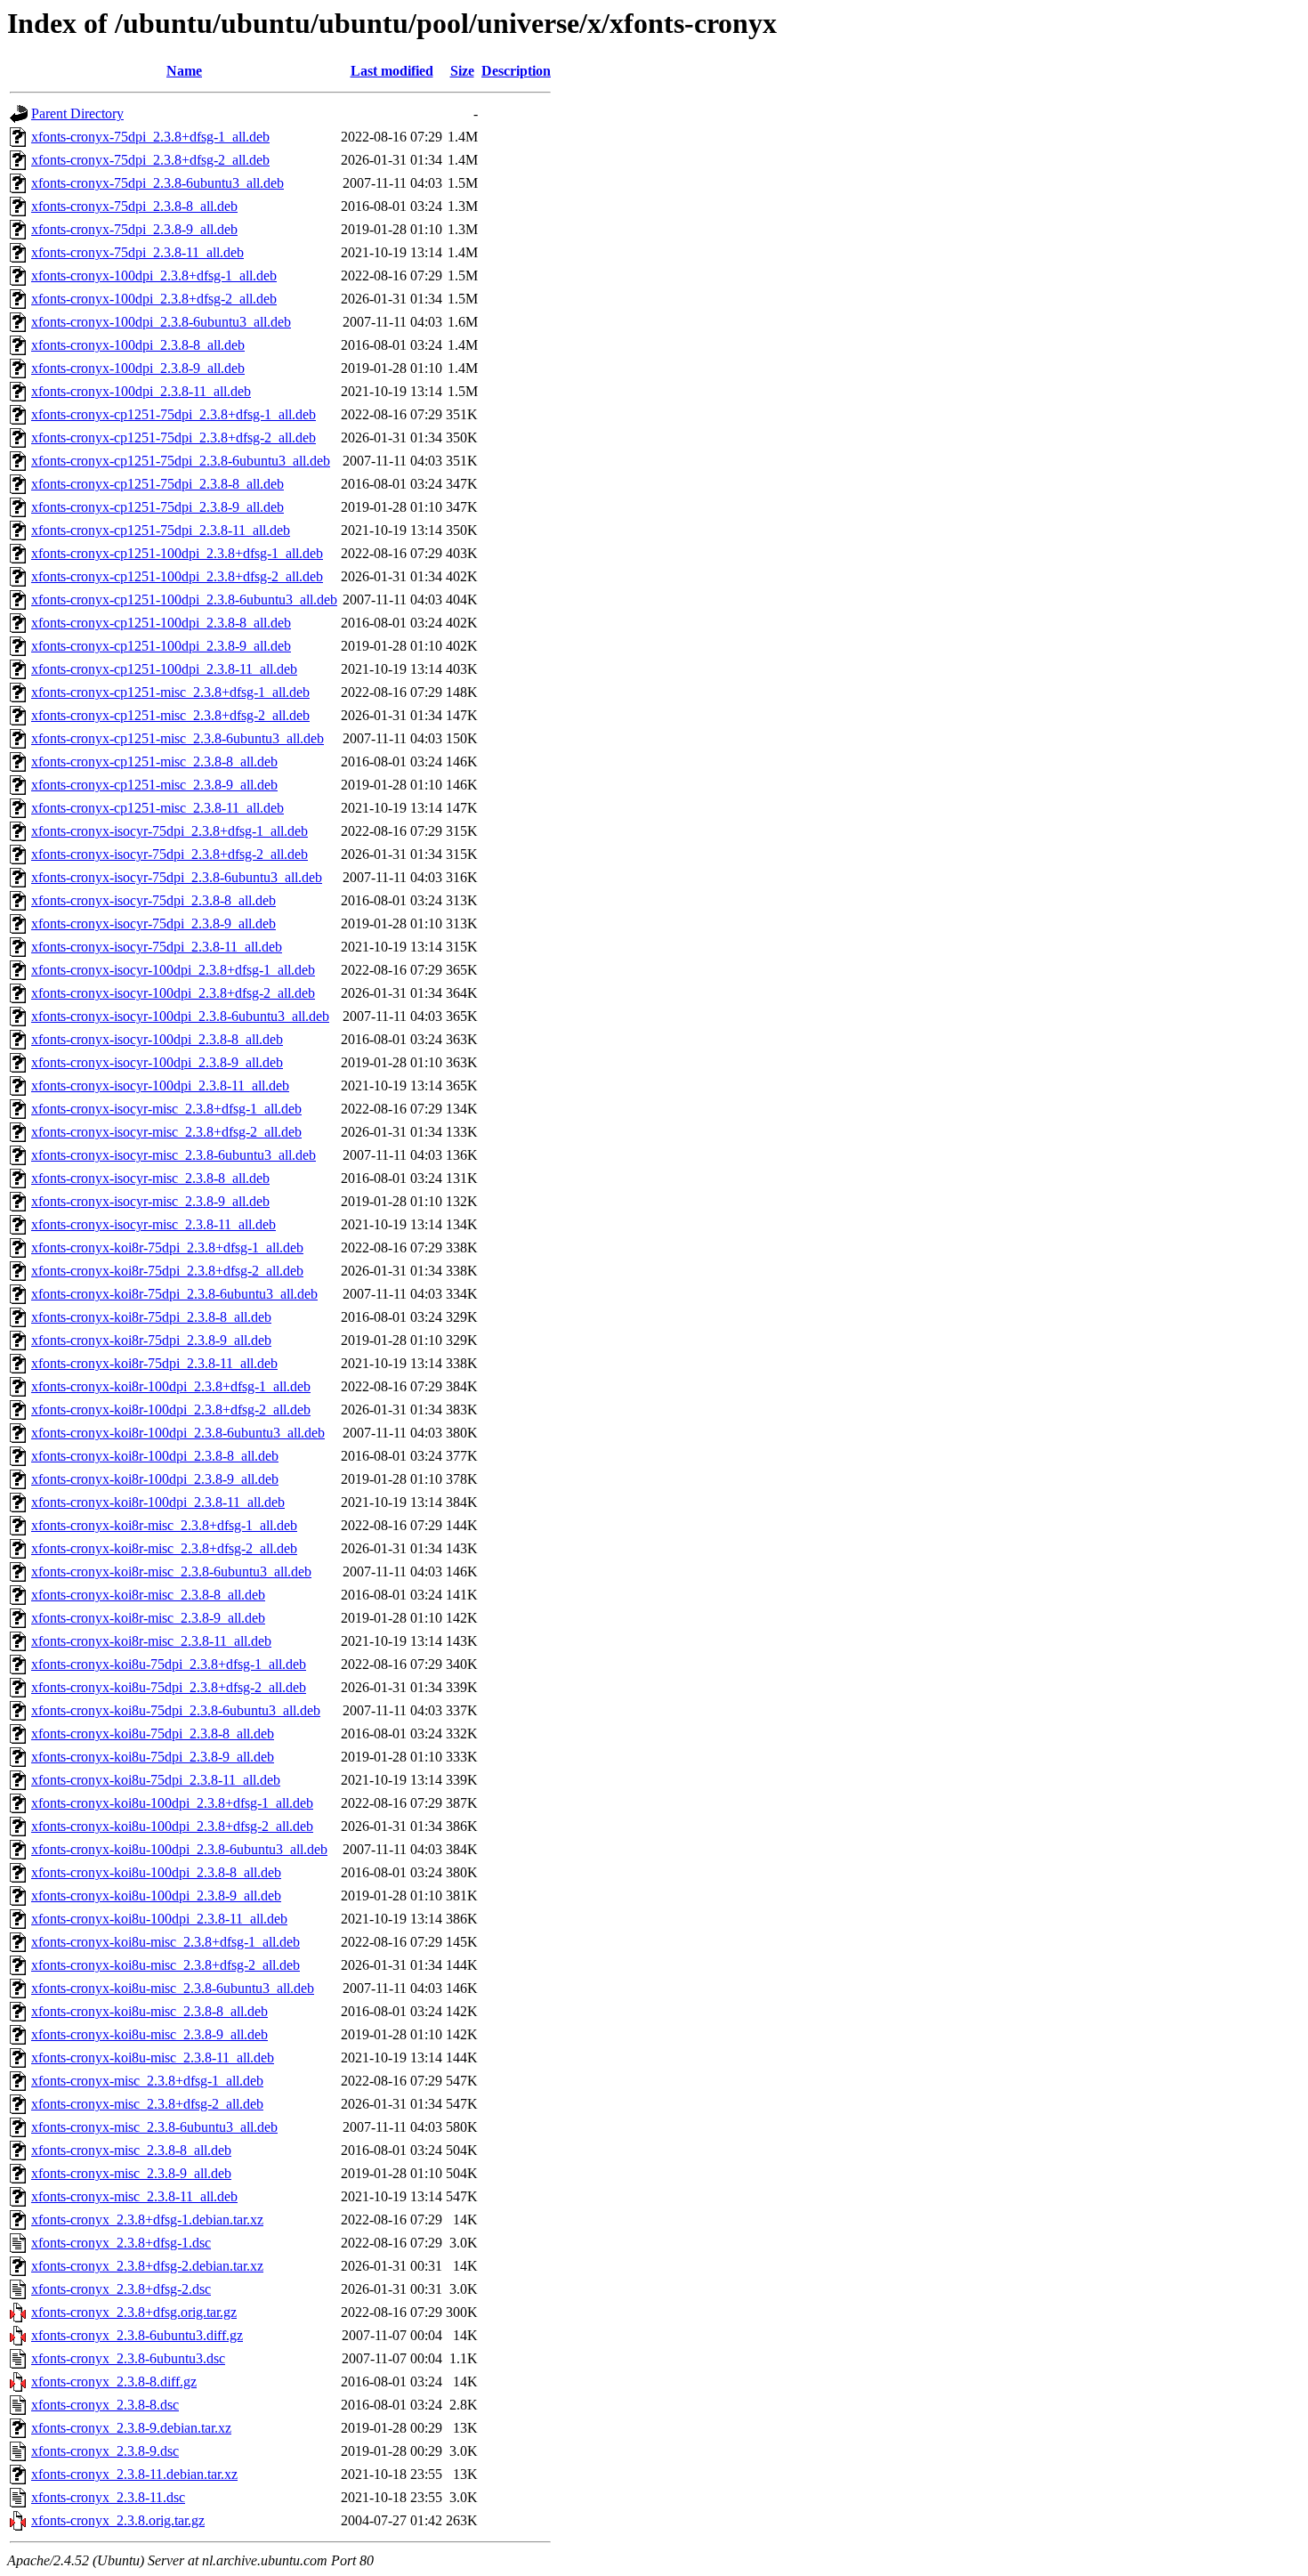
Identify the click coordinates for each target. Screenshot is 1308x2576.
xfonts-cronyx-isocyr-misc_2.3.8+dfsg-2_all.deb (166, 1132)
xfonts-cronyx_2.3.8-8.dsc (105, 2405)
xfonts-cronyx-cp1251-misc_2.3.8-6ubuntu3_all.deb (178, 738)
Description (516, 71)
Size (462, 71)
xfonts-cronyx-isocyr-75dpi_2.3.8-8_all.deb (153, 900)
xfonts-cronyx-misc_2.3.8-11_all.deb (134, 2196)
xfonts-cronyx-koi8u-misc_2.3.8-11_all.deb (153, 2058)
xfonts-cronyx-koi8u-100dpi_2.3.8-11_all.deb (159, 1919)
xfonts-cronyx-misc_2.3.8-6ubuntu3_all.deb (154, 2127)
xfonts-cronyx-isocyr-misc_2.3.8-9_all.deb (150, 1201)
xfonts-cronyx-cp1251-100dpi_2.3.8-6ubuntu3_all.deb (184, 599)
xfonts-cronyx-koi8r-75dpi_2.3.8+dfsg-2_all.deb (167, 1271)
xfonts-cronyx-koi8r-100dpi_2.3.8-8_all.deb (155, 1456)
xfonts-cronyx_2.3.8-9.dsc (105, 2451)
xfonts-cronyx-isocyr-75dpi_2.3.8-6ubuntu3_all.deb (177, 877)
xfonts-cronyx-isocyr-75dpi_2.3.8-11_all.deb (157, 947)
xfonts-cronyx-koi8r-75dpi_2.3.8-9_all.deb (151, 1340)
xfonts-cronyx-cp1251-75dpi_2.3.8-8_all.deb (157, 484)
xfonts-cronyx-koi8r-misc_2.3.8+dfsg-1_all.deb (164, 1525)
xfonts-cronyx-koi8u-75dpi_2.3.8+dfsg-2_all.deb (169, 1687)
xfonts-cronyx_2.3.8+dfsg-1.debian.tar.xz (147, 2220)
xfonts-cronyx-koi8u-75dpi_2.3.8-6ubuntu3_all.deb (176, 1710)
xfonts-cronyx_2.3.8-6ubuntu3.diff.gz (137, 2335)
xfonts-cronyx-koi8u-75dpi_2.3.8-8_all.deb (153, 1734)
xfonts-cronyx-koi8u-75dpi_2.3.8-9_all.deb (153, 1757)
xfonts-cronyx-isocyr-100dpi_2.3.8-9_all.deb (157, 1062)
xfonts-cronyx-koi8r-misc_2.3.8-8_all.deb (148, 1595)
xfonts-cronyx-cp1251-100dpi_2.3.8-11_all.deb (164, 669)
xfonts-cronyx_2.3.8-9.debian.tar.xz (131, 2428)
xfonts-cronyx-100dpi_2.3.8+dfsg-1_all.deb (154, 275)
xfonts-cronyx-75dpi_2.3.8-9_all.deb (134, 229)
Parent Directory (77, 113)
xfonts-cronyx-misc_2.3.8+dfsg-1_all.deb (147, 2081)
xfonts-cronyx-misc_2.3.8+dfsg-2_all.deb (147, 2104)
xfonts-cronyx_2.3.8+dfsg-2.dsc (121, 2289)
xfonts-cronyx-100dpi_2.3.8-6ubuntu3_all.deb (161, 322)
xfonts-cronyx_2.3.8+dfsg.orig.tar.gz (134, 2312)
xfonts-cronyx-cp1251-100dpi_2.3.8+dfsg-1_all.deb (177, 553)
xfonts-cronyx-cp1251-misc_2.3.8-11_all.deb (157, 808)
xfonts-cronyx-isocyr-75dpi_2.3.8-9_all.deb (153, 923)
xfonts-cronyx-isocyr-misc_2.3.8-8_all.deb (150, 1178)
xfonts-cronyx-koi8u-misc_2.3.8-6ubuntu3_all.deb (173, 1988)
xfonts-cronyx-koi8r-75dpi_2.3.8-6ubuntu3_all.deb (174, 1294)
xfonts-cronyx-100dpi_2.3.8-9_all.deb (138, 368)
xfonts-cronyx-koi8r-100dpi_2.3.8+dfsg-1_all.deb (171, 1386)
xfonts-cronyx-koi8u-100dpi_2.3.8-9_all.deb (156, 1896)
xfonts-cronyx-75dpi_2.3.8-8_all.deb (134, 206)
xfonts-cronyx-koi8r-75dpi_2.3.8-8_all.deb (151, 1317)
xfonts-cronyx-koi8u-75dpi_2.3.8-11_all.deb (156, 1780)
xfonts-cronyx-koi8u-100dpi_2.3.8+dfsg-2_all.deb (172, 1826)
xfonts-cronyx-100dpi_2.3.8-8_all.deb (138, 345)
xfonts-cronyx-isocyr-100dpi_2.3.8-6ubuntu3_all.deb (180, 1016)
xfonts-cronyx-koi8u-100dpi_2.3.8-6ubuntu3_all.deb (179, 1849)
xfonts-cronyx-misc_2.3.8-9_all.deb (131, 2173)
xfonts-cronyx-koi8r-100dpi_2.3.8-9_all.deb (155, 1479)
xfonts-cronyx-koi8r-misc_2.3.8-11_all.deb (151, 1641)
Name (184, 71)
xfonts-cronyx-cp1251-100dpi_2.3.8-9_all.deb (161, 646)
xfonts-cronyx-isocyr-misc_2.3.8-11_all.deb (153, 1224)
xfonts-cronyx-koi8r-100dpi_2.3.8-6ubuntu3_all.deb (178, 1433)
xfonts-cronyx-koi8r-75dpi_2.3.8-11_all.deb (154, 1363)
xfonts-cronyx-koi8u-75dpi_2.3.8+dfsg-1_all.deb (169, 1664)
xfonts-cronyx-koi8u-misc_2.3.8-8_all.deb (149, 2011)
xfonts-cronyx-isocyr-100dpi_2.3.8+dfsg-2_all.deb (173, 993)
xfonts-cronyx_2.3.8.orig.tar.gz (118, 2520)
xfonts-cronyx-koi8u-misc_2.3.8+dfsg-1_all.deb (166, 1942)
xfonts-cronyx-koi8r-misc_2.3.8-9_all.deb (148, 1618)
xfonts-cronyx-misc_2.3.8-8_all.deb (131, 2150)
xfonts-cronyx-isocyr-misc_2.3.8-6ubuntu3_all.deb (174, 1155)
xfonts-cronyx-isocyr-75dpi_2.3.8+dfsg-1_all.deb (170, 831)
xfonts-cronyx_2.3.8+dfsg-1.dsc (121, 2243)
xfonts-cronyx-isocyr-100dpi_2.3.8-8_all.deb (157, 1039)
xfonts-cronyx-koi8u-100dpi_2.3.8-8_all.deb (156, 1872)
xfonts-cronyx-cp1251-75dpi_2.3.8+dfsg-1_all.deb (174, 414)
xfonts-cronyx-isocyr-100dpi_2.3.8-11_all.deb (160, 1085)
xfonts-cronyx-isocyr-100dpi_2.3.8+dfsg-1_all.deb (173, 970)
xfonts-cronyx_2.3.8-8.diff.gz (114, 2382)
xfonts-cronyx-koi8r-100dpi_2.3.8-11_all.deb (158, 1502)
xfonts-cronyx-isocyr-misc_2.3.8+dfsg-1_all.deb (166, 1109)
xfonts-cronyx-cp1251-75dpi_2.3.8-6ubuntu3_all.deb (181, 461)
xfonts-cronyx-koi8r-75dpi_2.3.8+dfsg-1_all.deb (167, 1247)
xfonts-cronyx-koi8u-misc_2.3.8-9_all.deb (149, 2034)
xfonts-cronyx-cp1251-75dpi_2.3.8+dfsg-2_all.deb (174, 437)
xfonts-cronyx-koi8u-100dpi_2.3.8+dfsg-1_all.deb (172, 1803)
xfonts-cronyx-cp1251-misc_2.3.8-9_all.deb (154, 785)
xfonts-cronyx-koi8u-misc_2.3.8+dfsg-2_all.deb (166, 1965)
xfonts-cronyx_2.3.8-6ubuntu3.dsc (128, 2358)
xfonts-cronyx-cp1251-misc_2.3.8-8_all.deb (154, 761)
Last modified (392, 71)
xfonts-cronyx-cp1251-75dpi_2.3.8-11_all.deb (161, 530)
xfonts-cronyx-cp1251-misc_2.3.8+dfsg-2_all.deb (170, 715)
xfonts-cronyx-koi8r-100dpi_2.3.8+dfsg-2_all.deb (171, 1410)
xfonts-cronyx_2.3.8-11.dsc (108, 2497)
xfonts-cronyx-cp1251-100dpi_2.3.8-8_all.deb (161, 623)
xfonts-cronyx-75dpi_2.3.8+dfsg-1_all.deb (150, 137)
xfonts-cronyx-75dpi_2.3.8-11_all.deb (137, 252)
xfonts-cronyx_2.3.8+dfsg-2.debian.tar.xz (147, 2266)
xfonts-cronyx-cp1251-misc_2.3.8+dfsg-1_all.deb (170, 692)
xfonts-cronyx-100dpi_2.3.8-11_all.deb (141, 391)
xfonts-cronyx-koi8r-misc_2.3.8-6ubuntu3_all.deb (171, 1572)
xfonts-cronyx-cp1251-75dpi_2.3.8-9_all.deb (157, 507)
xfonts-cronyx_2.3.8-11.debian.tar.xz (134, 2474)
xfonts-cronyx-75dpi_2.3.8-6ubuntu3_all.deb (157, 183)
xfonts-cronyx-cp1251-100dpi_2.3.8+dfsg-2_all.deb (177, 576)
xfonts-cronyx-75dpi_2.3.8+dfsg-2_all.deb (150, 160)
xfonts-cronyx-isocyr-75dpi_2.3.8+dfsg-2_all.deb (170, 854)
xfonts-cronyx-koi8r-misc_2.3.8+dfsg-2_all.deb (164, 1548)
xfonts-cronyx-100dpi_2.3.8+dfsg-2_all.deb (154, 299)
